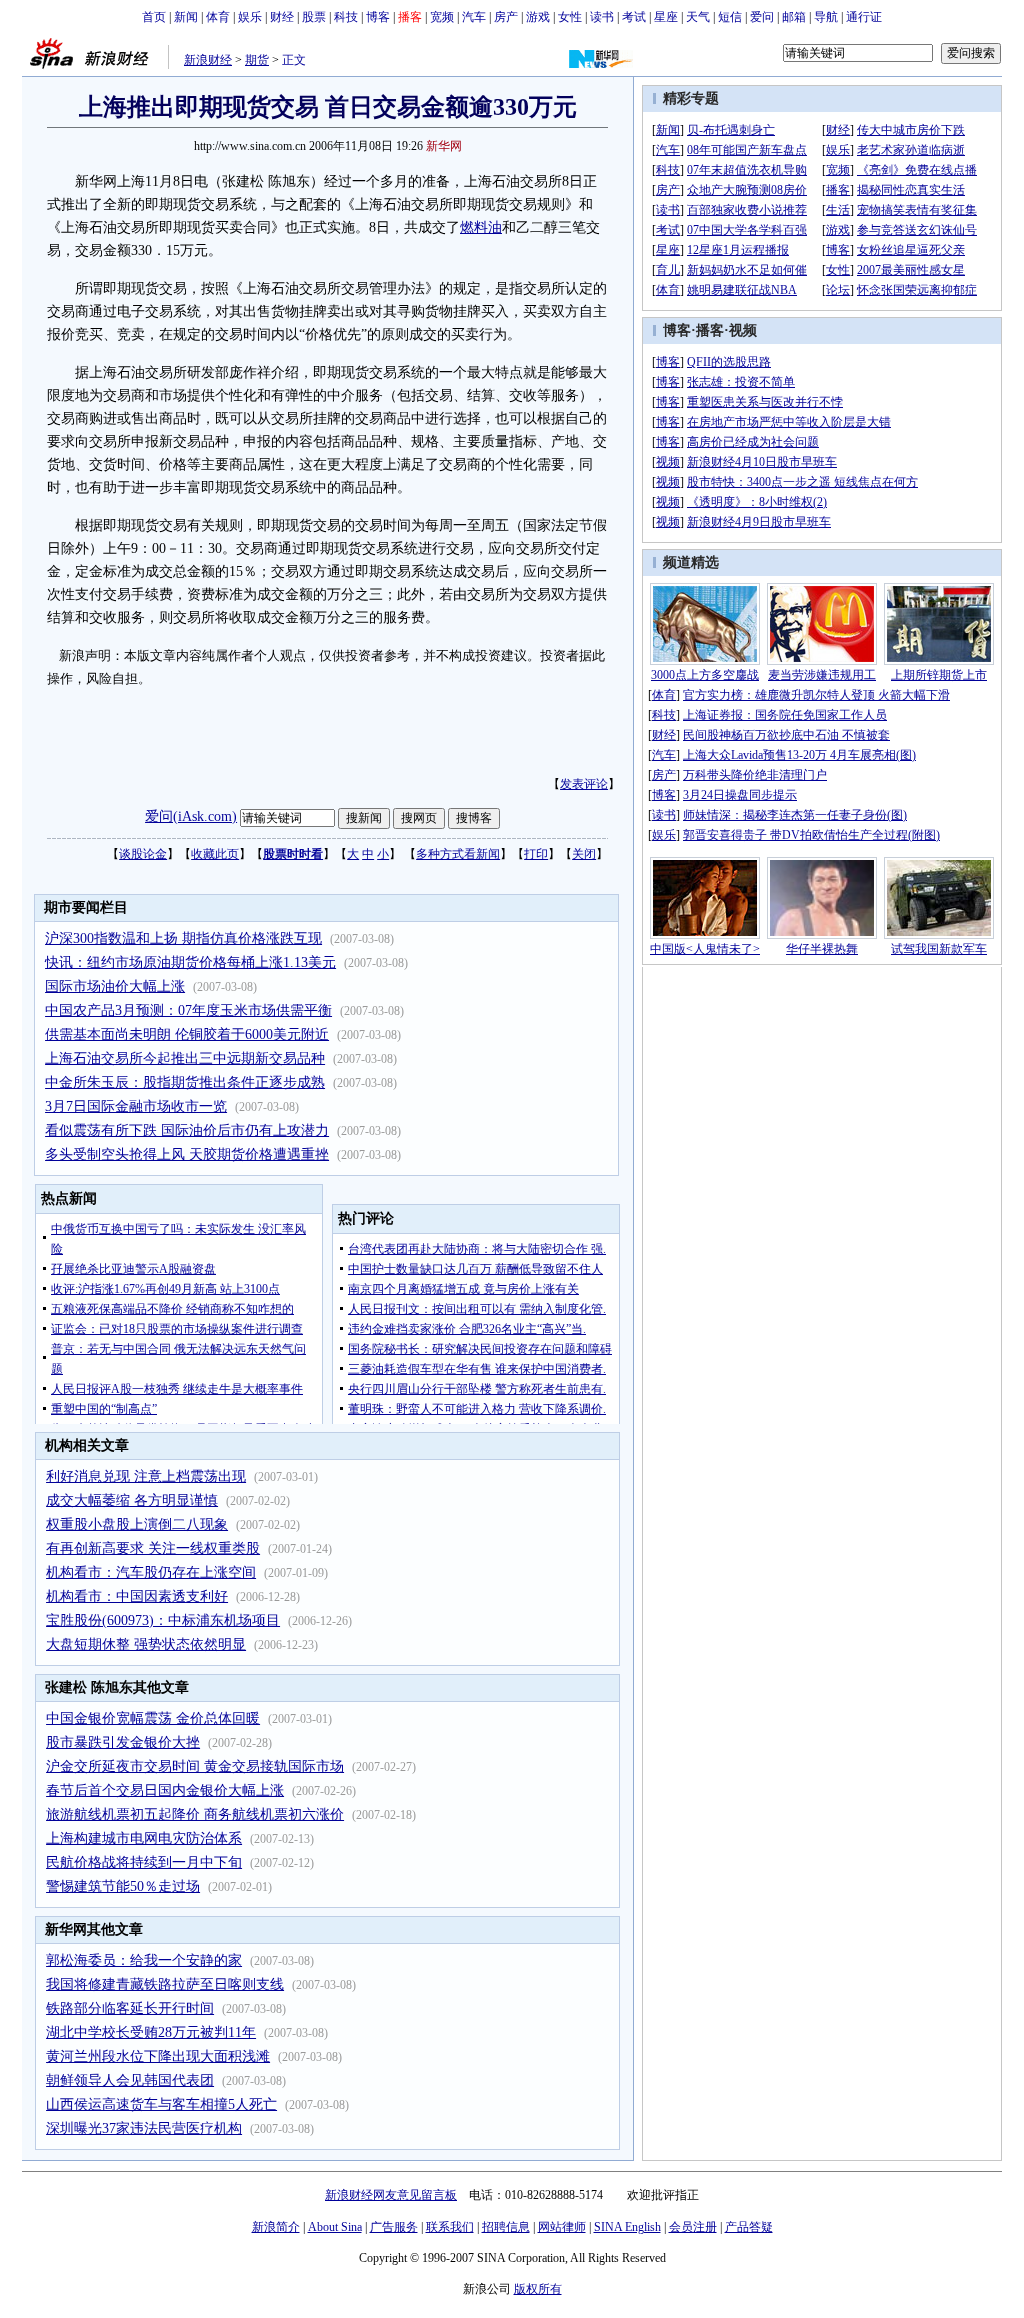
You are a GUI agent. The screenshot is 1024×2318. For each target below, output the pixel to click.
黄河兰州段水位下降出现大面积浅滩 (158, 2056)
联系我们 (450, 2227)
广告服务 (394, 2227)
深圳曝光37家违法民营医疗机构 (144, 2128)
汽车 (474, 17)
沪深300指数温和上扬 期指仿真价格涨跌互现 (183, 938)
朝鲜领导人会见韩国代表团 (130, 2080)
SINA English (627, 2227)
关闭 (584, 854)
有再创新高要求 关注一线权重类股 (153, 1548)
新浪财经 (208, 60)
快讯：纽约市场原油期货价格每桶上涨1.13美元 (190, 962)
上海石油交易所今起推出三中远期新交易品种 (185, 1058)
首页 (154, 17)
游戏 (538, 17)
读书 (602, 17)
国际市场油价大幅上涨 (115, 986)
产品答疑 (749, 2227)
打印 (536, 854)
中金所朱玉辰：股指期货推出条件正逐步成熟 (185, 1082)
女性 (570, 17)
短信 (730, 17)
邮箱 (794, 17)
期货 (257, 60)
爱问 (762, 17)
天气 (698, 17)
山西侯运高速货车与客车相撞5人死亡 (161, 2104)
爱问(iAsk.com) (191, 816)
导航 (826, 17)
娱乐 (250, 17)
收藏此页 (215, 854)
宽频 (442, 17)
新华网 (444, 146)
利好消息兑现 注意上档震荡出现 (146, 1476)
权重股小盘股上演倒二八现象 (137, 1524)
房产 (506, 17)
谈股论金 (143, 854)
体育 (218, 17)
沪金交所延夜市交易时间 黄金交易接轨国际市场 (195, 1766)
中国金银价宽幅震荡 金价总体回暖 (153, 1718)
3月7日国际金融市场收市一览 (136, 1106)
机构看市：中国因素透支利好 (137, 1596)
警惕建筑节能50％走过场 (123, 1886)
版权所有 (538, 2289)
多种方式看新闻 (458, 854)
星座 (666, 17)
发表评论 (584, 784)
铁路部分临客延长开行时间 (130, 2008)
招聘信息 (506, 2227)
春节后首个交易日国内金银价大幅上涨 (165, 1790)
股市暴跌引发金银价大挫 (123, 1742)
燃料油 (481, 227)
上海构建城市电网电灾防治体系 (144, 1838)
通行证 (864, 17)
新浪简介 (276, 2227)
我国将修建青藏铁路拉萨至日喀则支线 (165, 1984)
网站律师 (562, 2227)
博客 (378, 17)
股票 (314, 17)
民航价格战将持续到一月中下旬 (144, 1862)
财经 (282, 17)
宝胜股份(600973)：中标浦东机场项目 (163, 1620)
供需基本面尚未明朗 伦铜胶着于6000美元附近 (187, 1034)
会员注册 (693, 2227)
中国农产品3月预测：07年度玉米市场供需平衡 (188, 1010)
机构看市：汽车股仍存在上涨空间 (151, 1572)
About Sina (335, 2227)
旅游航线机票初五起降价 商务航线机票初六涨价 (195, 1814)
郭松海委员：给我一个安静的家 (144, 1960)
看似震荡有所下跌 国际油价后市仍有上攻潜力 (187, 1130)
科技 (346, 17)
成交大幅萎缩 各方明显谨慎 (132, 1500)
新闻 (186, 17)
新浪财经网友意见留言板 (391, 2195)
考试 (634, 17)
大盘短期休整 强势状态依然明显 (146, 1644)
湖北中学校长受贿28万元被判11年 (151, 2032)
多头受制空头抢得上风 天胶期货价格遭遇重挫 (187, 1154)
